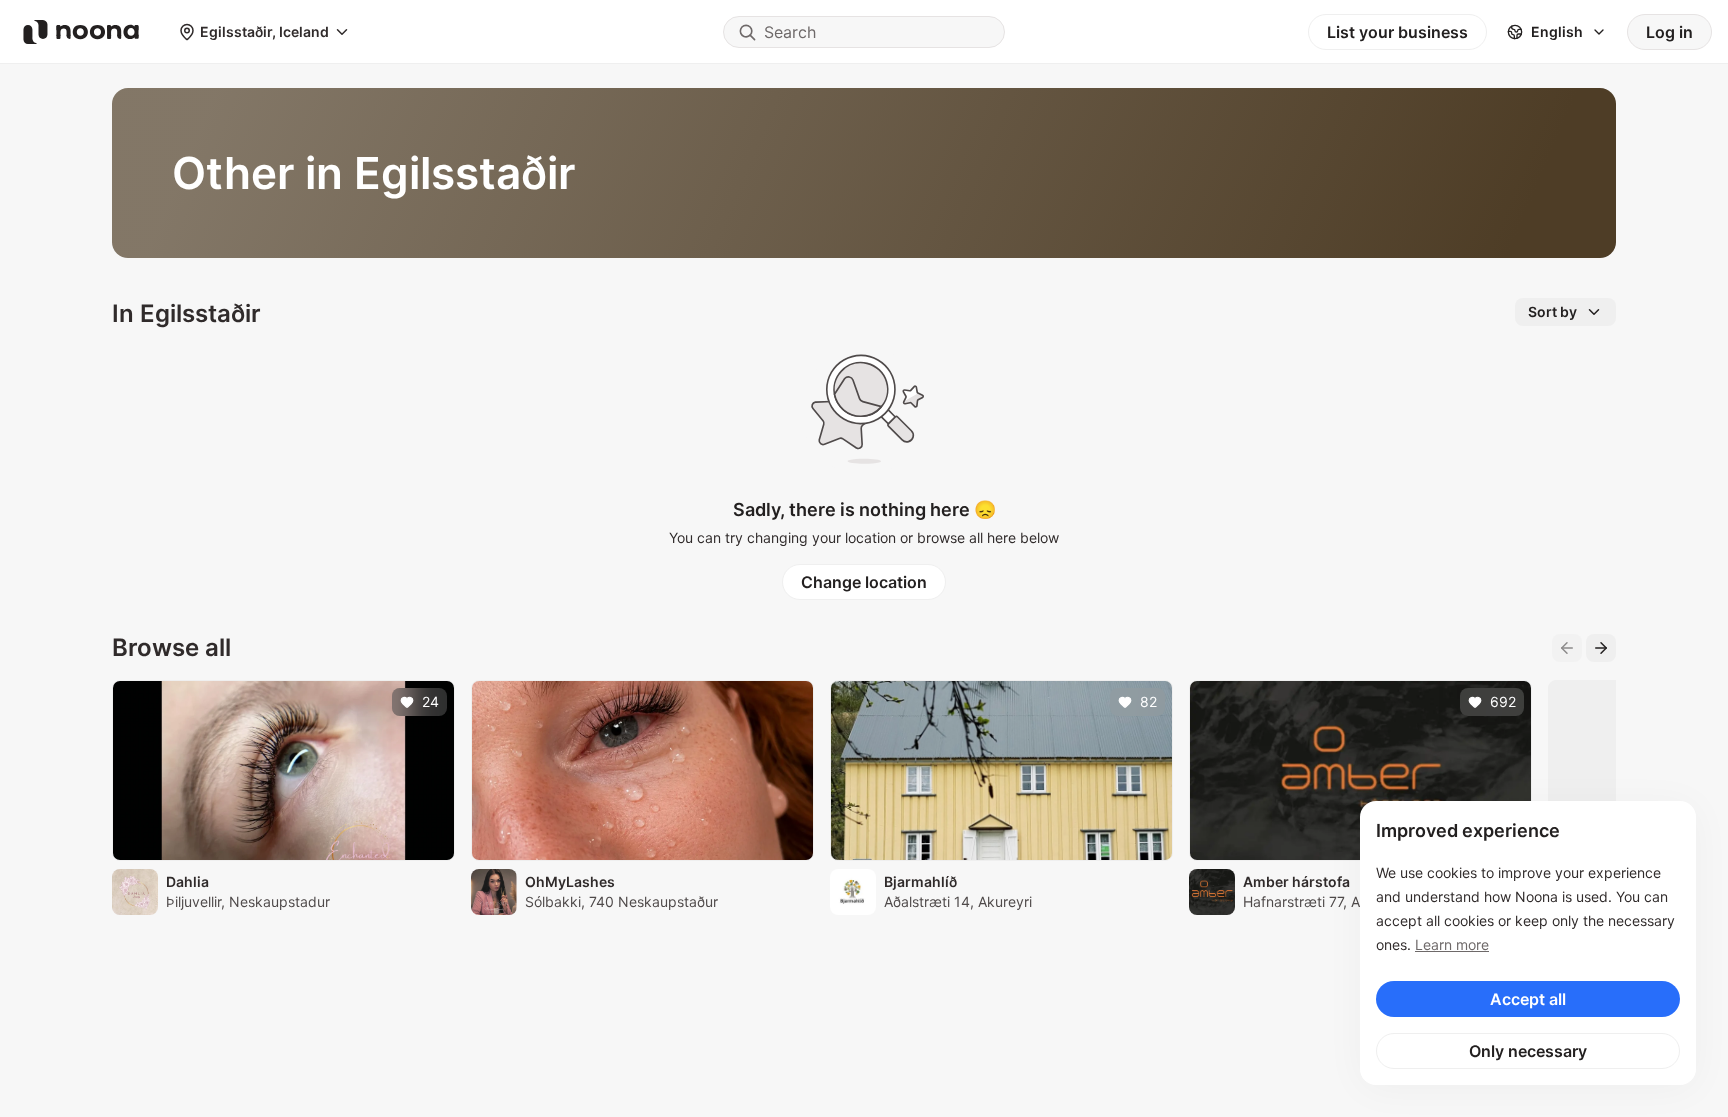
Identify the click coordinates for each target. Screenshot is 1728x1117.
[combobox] (864, 32)
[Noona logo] (81, 32)
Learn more (1452, 944)
